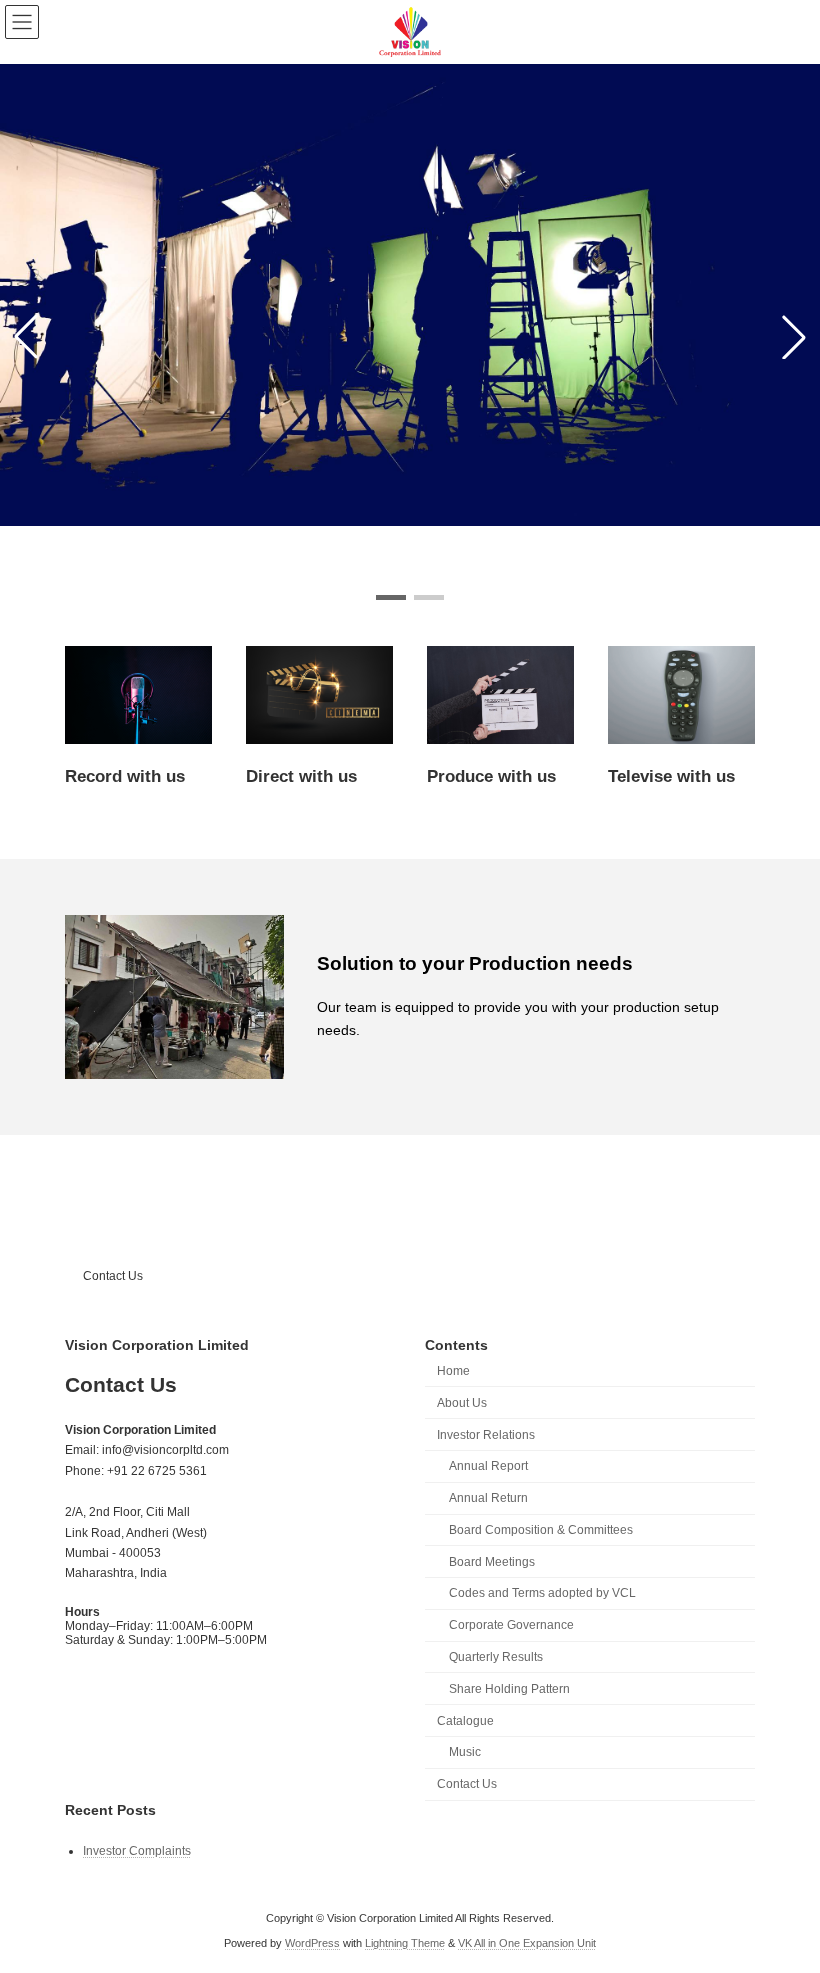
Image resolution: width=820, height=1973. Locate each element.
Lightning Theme (405, 1943)
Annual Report (488, 1466)
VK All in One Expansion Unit (527, 1943)
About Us (462, 1403)
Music (465, 1752)
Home (453, 1371)
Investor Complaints (137, 1851)
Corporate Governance (511, 1625)
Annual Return (488, 1498)
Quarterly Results (496, 1657)
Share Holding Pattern (509, 1689)
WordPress (312, 1943)
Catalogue (465, 1721)
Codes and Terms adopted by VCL (542, 1593)
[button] (391, 597)
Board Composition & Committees (541, 1530)
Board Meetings (492, 1562)
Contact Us (113, 1276)
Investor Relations (486, 1435)
